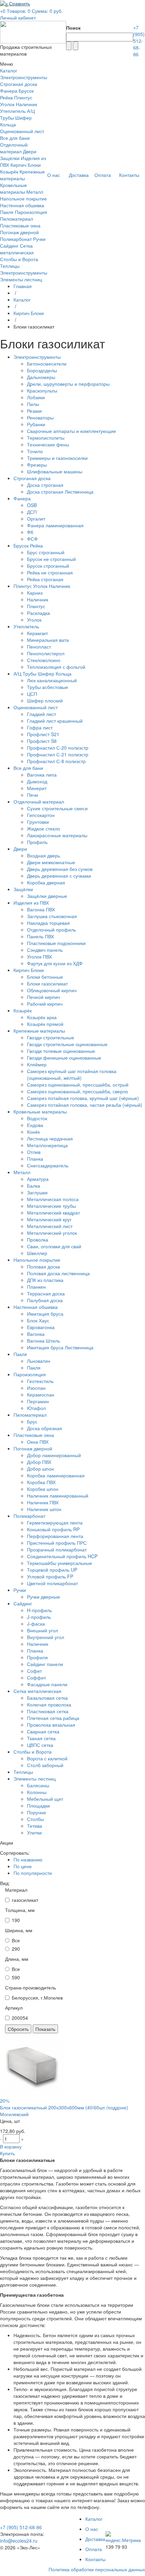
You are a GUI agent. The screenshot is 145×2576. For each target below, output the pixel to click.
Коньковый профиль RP (53, 1529)
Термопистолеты (46, 438)
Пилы (33, 404)
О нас (92, 2529)
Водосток (37, 1118)
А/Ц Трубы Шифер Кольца (17, 118)
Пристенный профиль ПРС (57, 1543)
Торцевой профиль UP (52, 1570)
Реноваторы (40, 417)
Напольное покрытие (23, 198)
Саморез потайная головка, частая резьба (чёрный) (85, 1105)
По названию (28, 1859)
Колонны (37, 1792)
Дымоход (37, 781)
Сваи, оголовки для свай (54, 1246)
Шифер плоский (45, 700)
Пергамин (38, 1401)
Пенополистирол (46, 653)
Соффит (36, 1677)
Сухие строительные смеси (57, 808)
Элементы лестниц (21, 279)
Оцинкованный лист (22, 131)
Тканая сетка (41, 1738)
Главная (23, 286)
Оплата (94, 2549)
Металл (35, 192)
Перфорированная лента (55, 1536)
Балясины (38, 1785)
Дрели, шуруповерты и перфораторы (68, 384)
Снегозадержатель (48, 1165)
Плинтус (36, 606)
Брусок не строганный (51, 559)
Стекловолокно (44, 660)
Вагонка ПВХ (41, 909)
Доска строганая (45, 485)
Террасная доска (46, 1293)
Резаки (34, 411)
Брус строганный (46, 552)
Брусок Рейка (28, 545)
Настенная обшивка (22, 205)
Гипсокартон (41, 815)
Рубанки (36, 424)
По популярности (33, 1873)
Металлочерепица (47, 1145)
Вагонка (36, 1334)
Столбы (35, 1819)
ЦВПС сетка (40, 1745)
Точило (35, 451)
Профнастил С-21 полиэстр (58, 754)
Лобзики (36, 397)
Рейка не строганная (50, 572)
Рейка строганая (45, 579)
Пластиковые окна (20, 225)
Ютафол (36, 1408)
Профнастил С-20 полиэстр (58, 748)
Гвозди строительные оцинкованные (67, 1044)
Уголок (34, 620)
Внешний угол (42, 1630)
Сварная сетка (43, 1731)
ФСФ (32, 539)
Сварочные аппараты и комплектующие (71, 431)
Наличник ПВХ (43, 1502)
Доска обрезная (45, 1428)
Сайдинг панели (45, 1664)
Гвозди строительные (51, 1037)
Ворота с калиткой (47, 1758)
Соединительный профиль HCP (62, 1556)
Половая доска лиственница (58, 1273)
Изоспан (36, 1388)
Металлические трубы (51, 1206)
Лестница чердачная (50, 1138)
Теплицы (10, 266)
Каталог (22, 300)
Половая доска (43, 1266)
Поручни (36, 1812)
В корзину (11, 2146)
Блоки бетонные (45, 977)
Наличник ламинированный (58, 1496)
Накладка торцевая (48, 923)
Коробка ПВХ (41, 1482)
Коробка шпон (43, 1489)
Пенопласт (39, 647)
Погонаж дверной (19, 232)
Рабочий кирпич (45, 1004)
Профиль (37, 842)
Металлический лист (50, 1226)
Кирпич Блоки (26, 165)
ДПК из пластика (45, 1280)
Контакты (95, 2559)
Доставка (95, 2539)
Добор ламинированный (54, 1455)
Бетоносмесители (47, 364)
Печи (33, 795)
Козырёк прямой (45, 1024)
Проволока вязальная (51, 1725)
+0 (3, 11)
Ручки (39, 239)
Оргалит (36, 519)
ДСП (32, 512)
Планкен (36, 1287)
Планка (35, 1159)
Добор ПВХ (39, 1462)
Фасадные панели (47, 1684)
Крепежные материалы (22, 175)
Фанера (9, 91)
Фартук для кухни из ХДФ (55, 963)
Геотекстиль (40, 1381)
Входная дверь (43, 855)
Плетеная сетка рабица (53, 1718)
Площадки (38, 1805)
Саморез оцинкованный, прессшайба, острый (78, 1085)
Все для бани (15, 138)
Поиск (73, 28)
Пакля (7, 212)
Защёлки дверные (47, 896)
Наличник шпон (44, 1509)
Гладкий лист (41, 714)
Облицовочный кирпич (52, 990)
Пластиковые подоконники (56, 943)
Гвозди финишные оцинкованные (64, 1058)
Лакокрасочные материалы (57, 835)
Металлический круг (49, 1219)
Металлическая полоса (53, 1199)
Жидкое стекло (43, 828)
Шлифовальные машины (55, 471)
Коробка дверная (46, 882)
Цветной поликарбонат (52, 1583)
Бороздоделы (42, 370)
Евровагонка (41, 1327)
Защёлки (10, 158)
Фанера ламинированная (55, 525)
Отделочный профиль (51, 930)
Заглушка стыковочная (52, 916)
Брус (32, 1421)
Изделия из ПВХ (31, 903)
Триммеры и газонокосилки (57, 458)
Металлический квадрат (53, 1213)
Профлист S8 (42, 741)
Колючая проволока (49, 1704)
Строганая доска (19, 84)
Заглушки (37, 1192)
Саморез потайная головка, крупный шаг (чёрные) (83, 1098)
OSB (32, 505)
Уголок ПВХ (39, 956)
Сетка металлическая (17, 249)
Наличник (38, 599)
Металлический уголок (52, 1233)
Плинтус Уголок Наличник (19, 101)
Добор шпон (40, 1469)
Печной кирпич (43, 997)
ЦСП (32, 694)
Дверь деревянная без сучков (60, 869)
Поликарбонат (16, 239)
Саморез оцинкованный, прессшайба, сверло (78, 1091)
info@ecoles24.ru (19, 2541)
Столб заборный (45, 1765)
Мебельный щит (45, 1799)
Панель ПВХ (40, 936)
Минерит (37, 788)
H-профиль (39, 1610)
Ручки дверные (43, 1597)
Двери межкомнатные (51, 862)
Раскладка (38, 613)
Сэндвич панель (45, 950)
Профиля (37, 1657)
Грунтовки (38, 822)
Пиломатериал (17, 219)
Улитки (34, 1832)
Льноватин (39, 1361)
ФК (30, 532)
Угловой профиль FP (50, 1576)
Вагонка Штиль (43, 1341)
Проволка (38, 1239)
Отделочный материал (14, 148)
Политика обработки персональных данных (97, 2569)
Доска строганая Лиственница (60, 492)
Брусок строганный (48, 566)
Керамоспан (41, 1394)
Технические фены (48, 444)
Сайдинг (9, 246)
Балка (34, 1186)
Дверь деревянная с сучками (59, 876)
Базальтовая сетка (47, 1698)
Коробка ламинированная (56, 1475)
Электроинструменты (24, 77)
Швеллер (37, 1253)
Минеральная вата (48, 640)
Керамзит (37, 633)
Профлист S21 (43, 734)
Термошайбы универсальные (60, 1563)
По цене (23, 1866)
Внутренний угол (46, 1637)
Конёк (33, 1132)
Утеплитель (13, 111)
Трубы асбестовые (48, 687)
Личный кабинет (18, 18)
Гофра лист (40, 727)
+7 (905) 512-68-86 (139, 41)
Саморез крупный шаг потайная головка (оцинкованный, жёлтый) (72, 1074)
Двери (30, 151)
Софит (34, 1671)
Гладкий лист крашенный (55, 721)
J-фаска (36, 1624)
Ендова (35, 1125)
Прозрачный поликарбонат (57, 1549)
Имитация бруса (45, 1314)
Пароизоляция (31, 212)
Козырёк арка (42, 1017)
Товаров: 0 (19, 11)
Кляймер (37, 1064)
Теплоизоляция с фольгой (56, 667)
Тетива (35, 1826)
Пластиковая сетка (48, 1711)
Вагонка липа (42, 775)
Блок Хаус (38, 1320)
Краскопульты (42, 390)
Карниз (35, 593)
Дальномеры (41, 377)
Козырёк (9, 171)
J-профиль (39, 1617)
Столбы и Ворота (19, 259)
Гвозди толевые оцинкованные (61, 1051)
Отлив (34, 1152)
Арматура (38, 1179)
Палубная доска (45, 1300)
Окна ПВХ (38, 1442)
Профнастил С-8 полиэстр (56, 761)
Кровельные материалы (13, 188)
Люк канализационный (52, 680)
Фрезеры (37, 465)
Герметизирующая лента (55, 1522)
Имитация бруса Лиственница (60, 1347)
